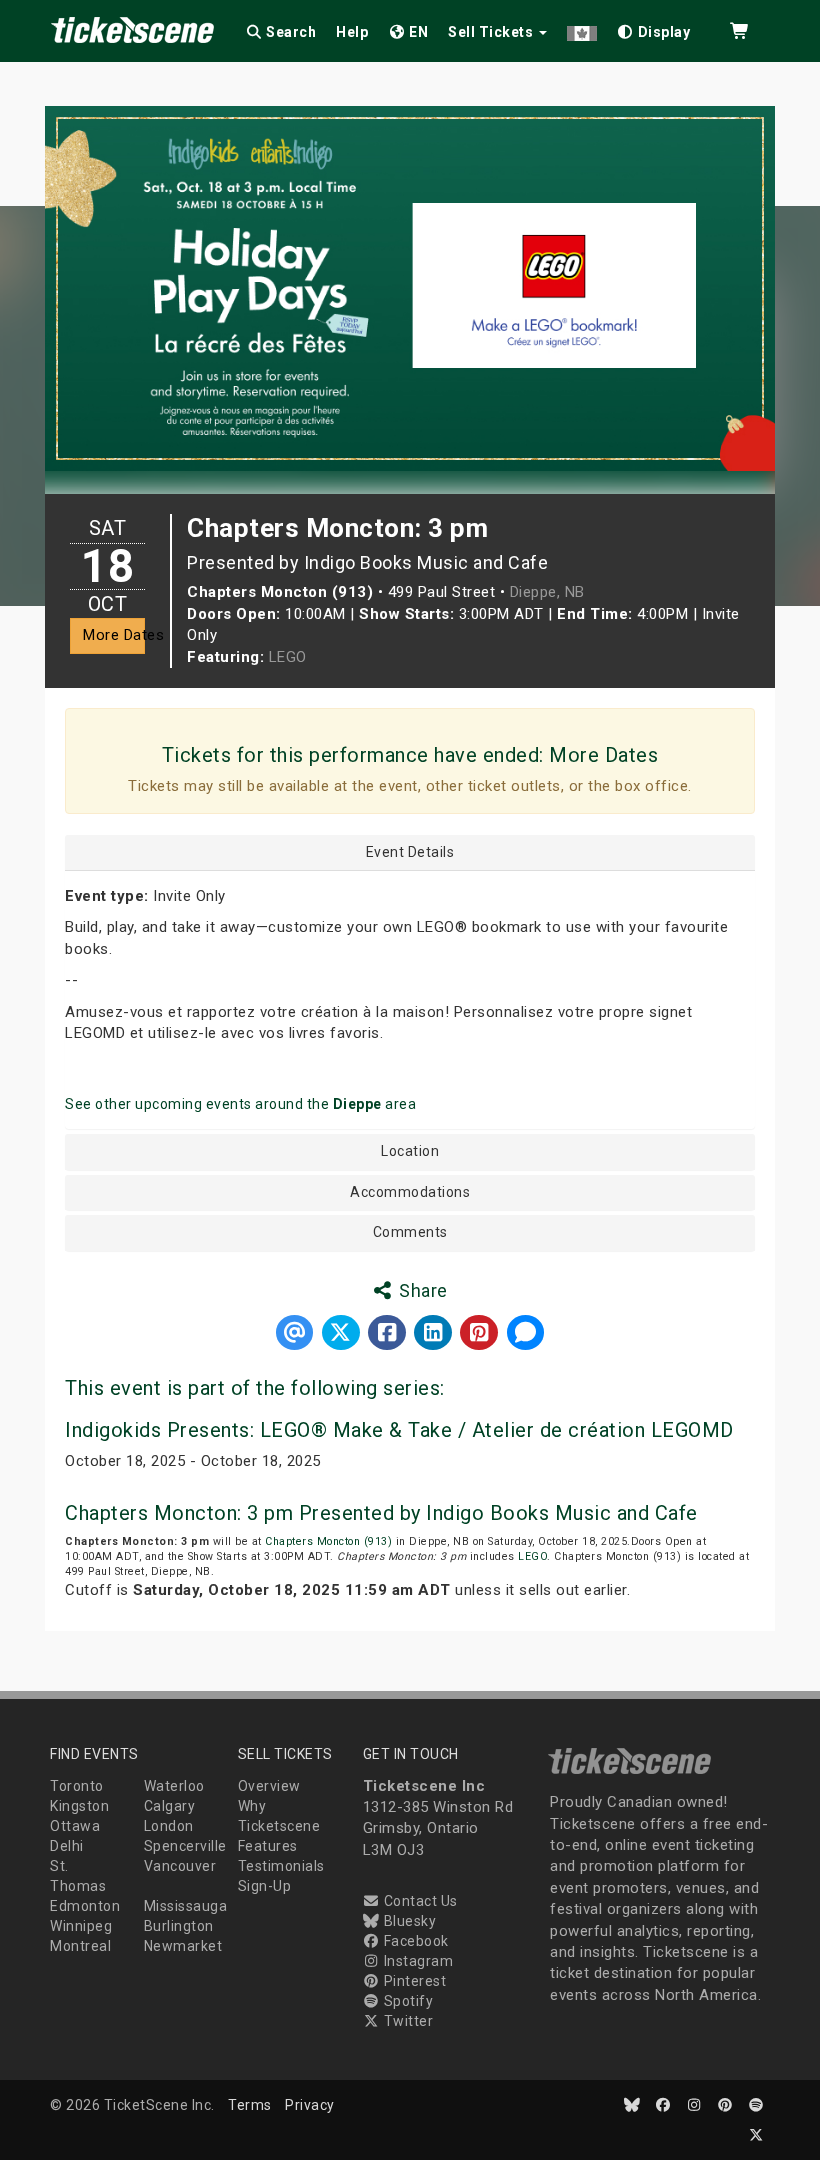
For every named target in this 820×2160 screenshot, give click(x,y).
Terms (250, 2105)
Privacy (310, 2105)
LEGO (288, 657)
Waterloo (174, 1786)
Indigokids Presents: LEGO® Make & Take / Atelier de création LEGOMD (399, 1430)
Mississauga (186, 1906)
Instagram (416, 1961)
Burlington (179, 1926)
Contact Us (419, 1901)
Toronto (77, 1786)
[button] (582, 28)
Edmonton (85, 1906)
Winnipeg (81, 1926)
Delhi (67, 1846)
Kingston (79, 1806)
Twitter (406, 2021)
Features (268, 1846)
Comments (410, 1232)
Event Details (410, 852)
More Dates (114, 635)
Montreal (80, 1946)
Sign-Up (265, 1886)
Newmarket (183, 1946)
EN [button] (417, 32)
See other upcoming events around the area (240, 1104)
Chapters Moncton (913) (328, 1541)
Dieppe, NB (547, 592)
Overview (269, 1786)
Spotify (406, 2001)
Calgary (170, 1806)
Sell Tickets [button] (492, 32)
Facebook (414, 1941)
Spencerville (185, 1846)
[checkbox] (654, 28)
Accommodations (410, 1192)
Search (290, 32)
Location (410, 1151)
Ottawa (75, 1826)
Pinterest (413, 1981)
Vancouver (180, 1866)
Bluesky (408, 1921)
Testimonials (281, 1866)
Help (352, 32)
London (169, 1826)
